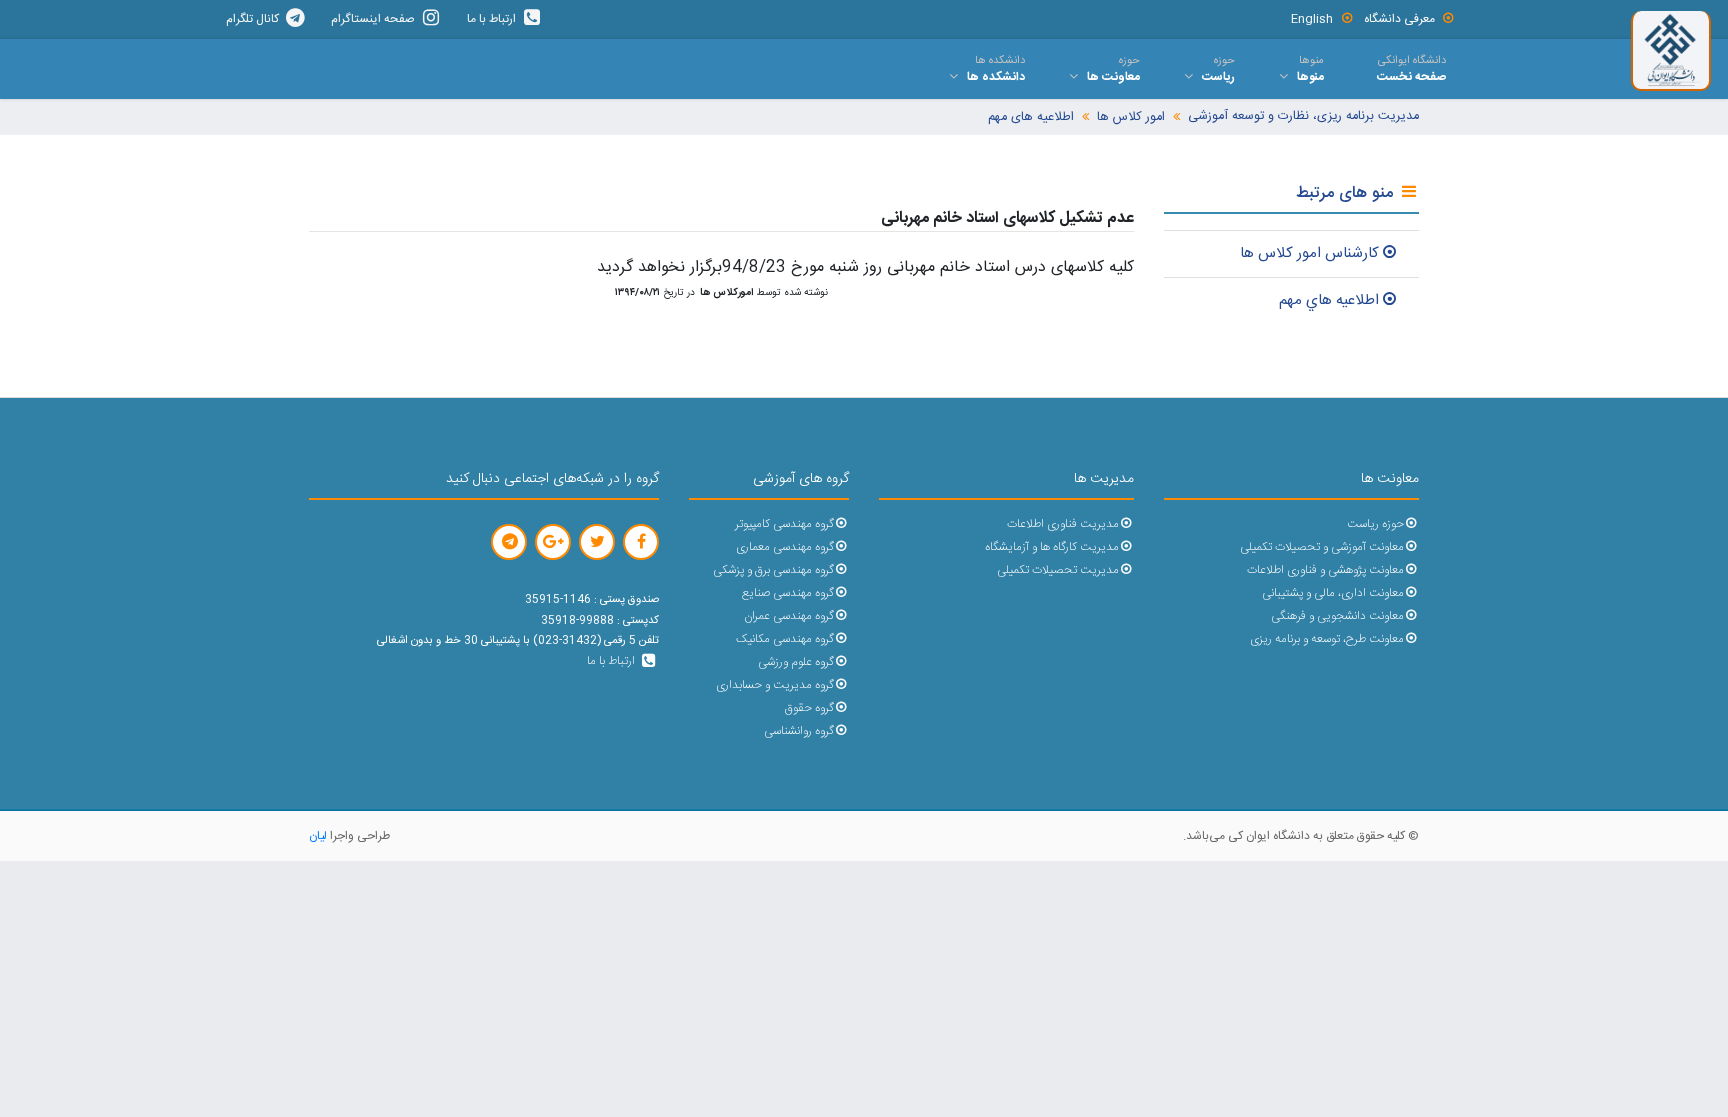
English (1312, 19)
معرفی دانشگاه (1399, 19)
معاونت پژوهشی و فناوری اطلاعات (1325, 570)
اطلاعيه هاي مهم (1329, 300)
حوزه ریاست (1375, 524)
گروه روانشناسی (799, 731)
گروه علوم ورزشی (796, 662)
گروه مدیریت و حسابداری (775, 685)
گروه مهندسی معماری (785, 547)
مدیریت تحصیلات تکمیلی (1058, 570)
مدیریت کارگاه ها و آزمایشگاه (1052, 547)
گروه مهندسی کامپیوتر (784, 524)
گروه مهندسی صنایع (788, 593)
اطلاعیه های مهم (1031, 117)
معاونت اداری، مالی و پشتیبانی (1333, 593)
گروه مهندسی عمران (789, 616)
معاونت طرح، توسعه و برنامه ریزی (1327, 639)
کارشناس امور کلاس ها (1309, 253)
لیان (318, 836)
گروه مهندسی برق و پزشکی (773, 570)
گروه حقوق (809, 708)
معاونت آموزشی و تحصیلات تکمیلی (1322, 547)
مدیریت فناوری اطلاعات (1063, 524)
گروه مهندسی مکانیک (785, 639)
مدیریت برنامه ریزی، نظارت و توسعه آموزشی (1303, 116)
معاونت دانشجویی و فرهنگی (1337, 616)
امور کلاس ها (1131, 117)
